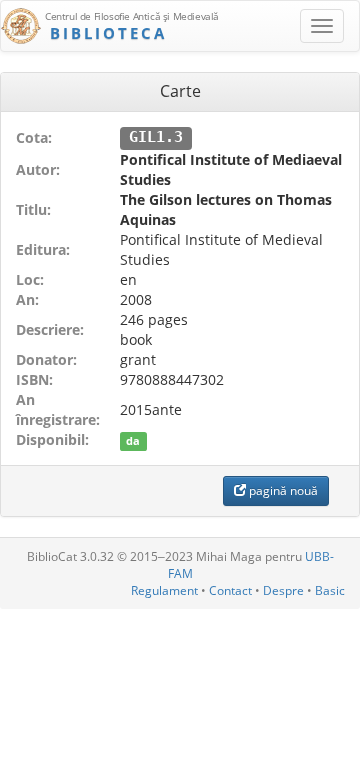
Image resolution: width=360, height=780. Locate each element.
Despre (283, 590)
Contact (230, 590)
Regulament (164, 590)
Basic (330, 590)
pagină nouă (282, 490)
